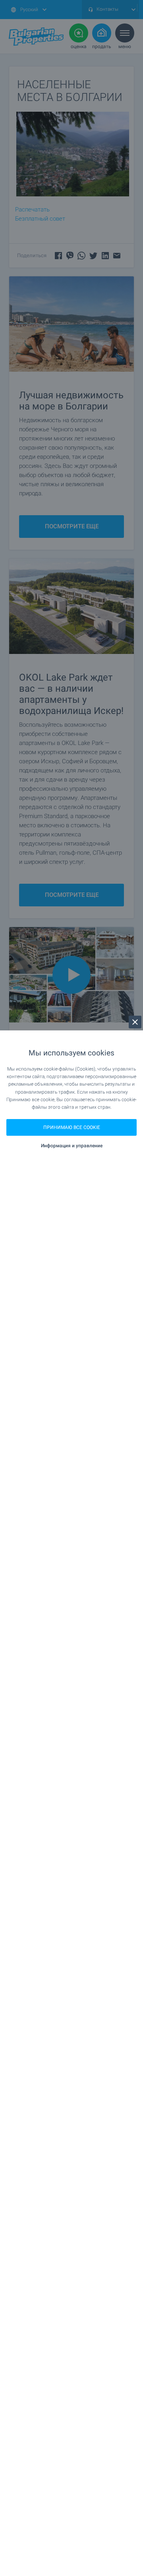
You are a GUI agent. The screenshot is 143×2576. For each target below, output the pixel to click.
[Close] (135, 1022)
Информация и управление (72, 1146)
